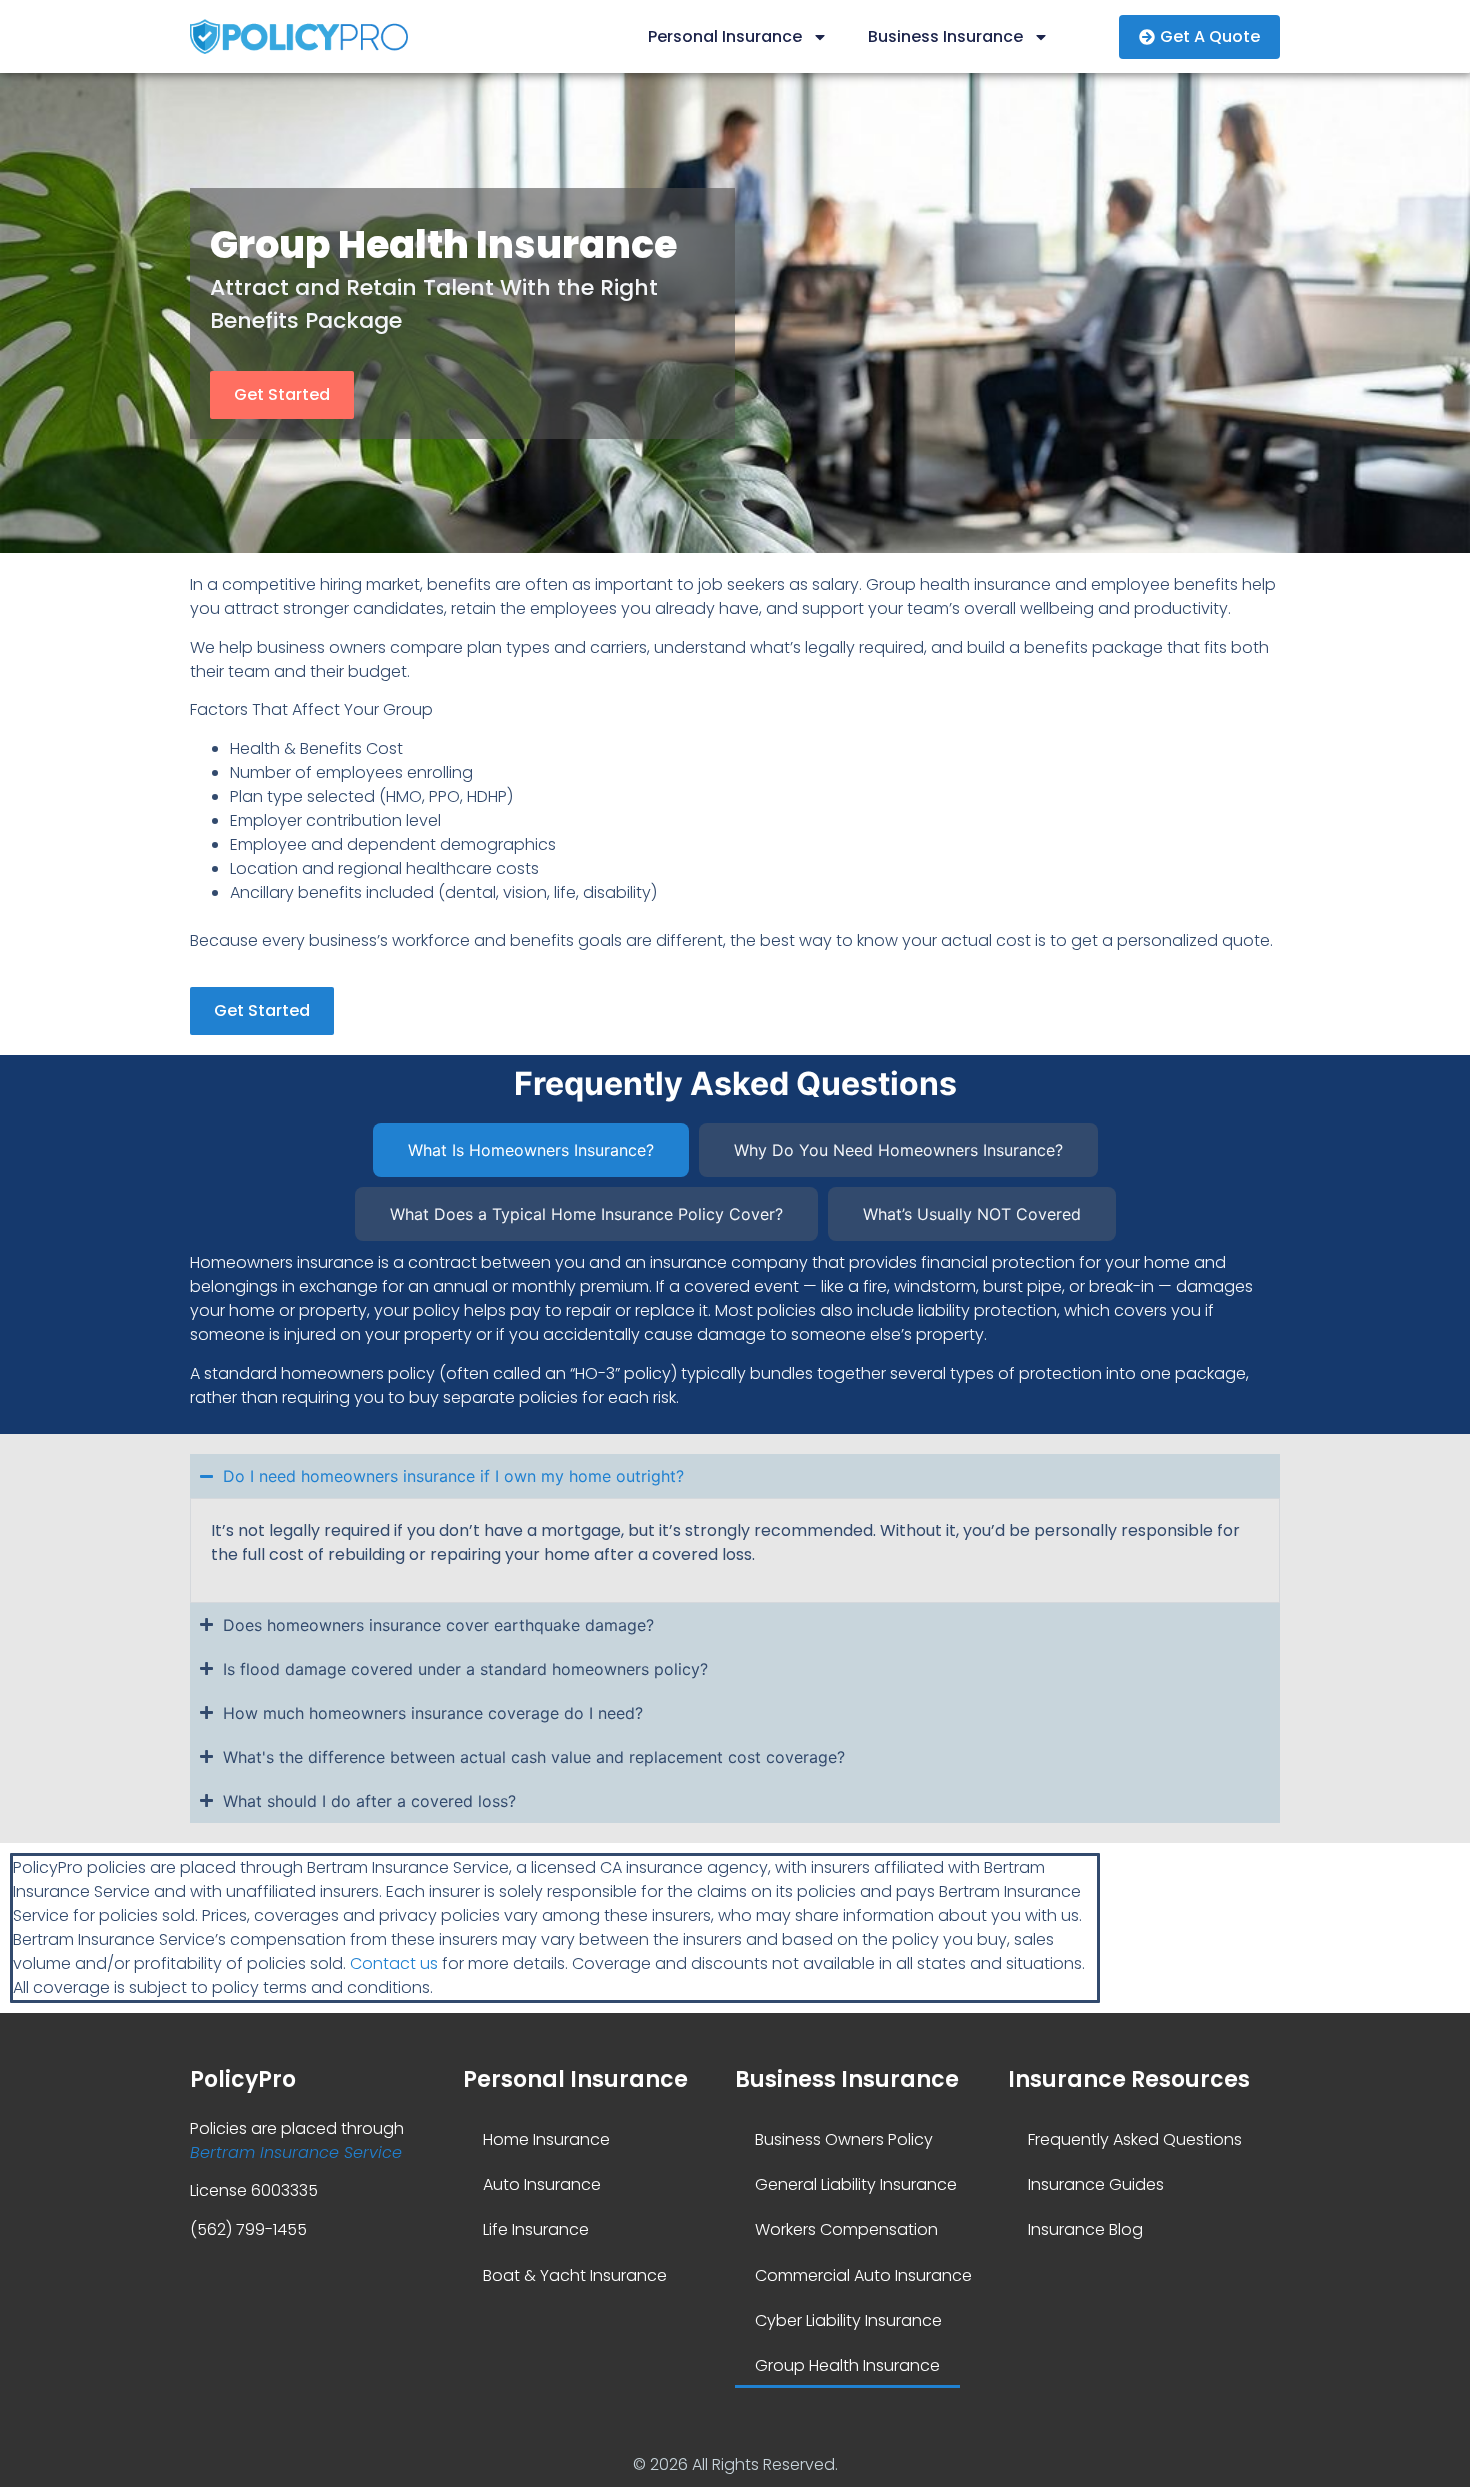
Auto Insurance (542, 2184)
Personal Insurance (725, 36)
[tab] (531, 1150)
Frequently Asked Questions (1135, 2139)
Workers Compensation (846, 2229)
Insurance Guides (1096, 2184)
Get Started (282, 394)
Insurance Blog (1085, 2229)
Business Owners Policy (844, 2139)
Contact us (394, 1963)
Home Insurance (546, 2139)
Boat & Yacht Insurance (575, 2275)
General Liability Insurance (856, 2184)
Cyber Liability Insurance (848, 2320)
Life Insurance (536, 2229)
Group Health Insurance (847, 2365)
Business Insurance (945, 36)
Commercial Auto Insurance (863, 2275)
